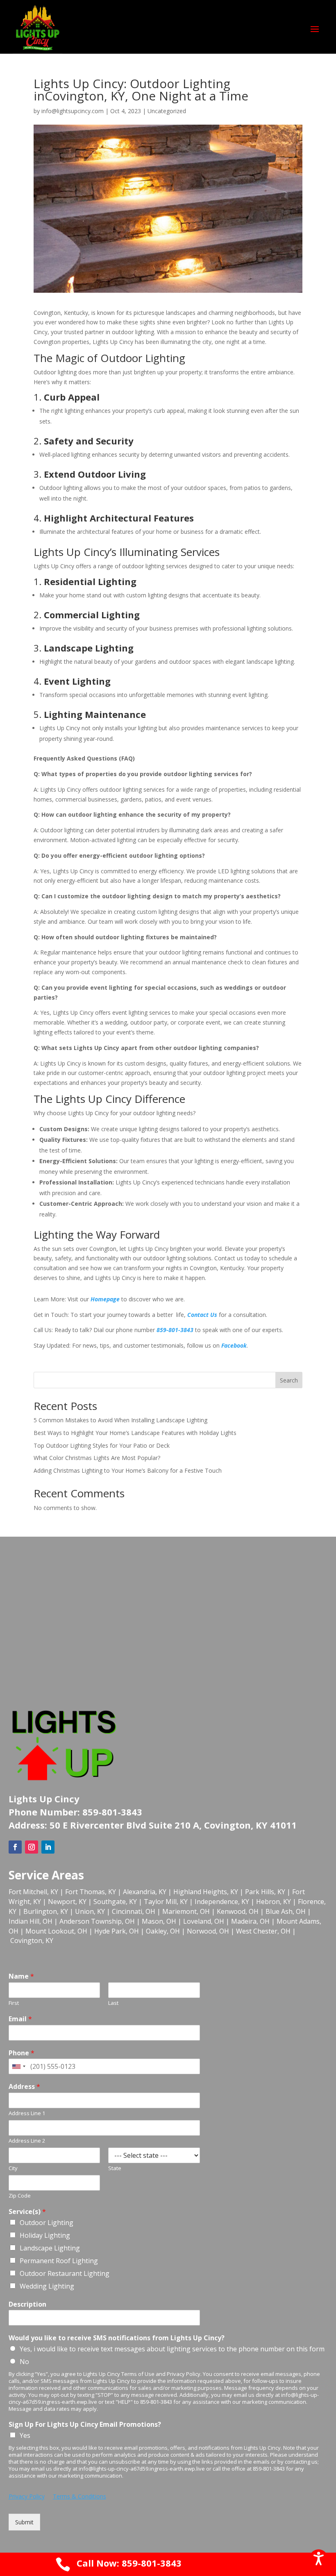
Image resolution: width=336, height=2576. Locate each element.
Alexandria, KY (145, 1892)
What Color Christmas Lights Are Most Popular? (97, 1458)
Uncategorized (167, 111)
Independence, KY (222, 1902)
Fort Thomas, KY (91, 1892)
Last (113, 2003)
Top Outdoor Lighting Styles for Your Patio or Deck (102, 1445)
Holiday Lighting (45, 2235)
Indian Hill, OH (31, 1921)
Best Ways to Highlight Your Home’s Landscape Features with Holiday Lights (135, 1433)
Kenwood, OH (238, 1911)
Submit (24, 2522)
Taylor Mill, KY (166, 1902)
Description (27, 2304)
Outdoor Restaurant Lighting (65, 2273)
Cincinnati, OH (134, 1911)
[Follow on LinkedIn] (48, 1847)
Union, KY (90, 1911)
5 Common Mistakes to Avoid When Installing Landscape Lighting (120, 1420)
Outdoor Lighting (47, 2223)
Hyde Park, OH (117, 1931)
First (14, 2003)
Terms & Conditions (79, 2496)
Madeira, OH (250, 1921)
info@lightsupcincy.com (73, 111)
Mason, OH (159, 1921)
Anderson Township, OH (97, 1921)
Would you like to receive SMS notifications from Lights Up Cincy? (117, 2338)
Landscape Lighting (50, 2248)
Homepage (106, 1299)
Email (20, 2019)
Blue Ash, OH (286, 1911)
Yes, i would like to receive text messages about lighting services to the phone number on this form (172, 2349)
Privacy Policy (27, 2496)
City (13, 2168)
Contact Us (202, 1315)
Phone (22, 2053)
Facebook (234, 1345)
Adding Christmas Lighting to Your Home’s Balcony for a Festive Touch (128, 1470)
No (24, 2362)
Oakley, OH (163, 1931)
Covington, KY (32, 1941)
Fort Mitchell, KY (33, 1892)
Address (24, 2087)
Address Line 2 (27, 2141)
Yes (25, 2435)
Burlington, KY (46, 1911)
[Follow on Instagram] (32, 1847)
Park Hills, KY (265, 1892)
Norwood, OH (208, 1931)
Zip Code (20, 2196)
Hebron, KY (274, 1902)
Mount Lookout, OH (56, 1931)
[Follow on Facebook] (15, 1847)
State (115, 2168)
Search (289, 1380)
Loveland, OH (204, 1921)
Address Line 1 (27, 2113)
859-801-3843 (175, 1330)
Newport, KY (67, 1902)
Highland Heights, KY (206, 1892)
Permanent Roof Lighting (59, 2261)
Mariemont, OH (186, 1911)
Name (21, 1976)
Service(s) (27, 2212)
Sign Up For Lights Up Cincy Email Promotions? (85, 2425)
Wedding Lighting (47, 2286)
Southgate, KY (115, 1902)
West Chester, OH (263, 1931)
